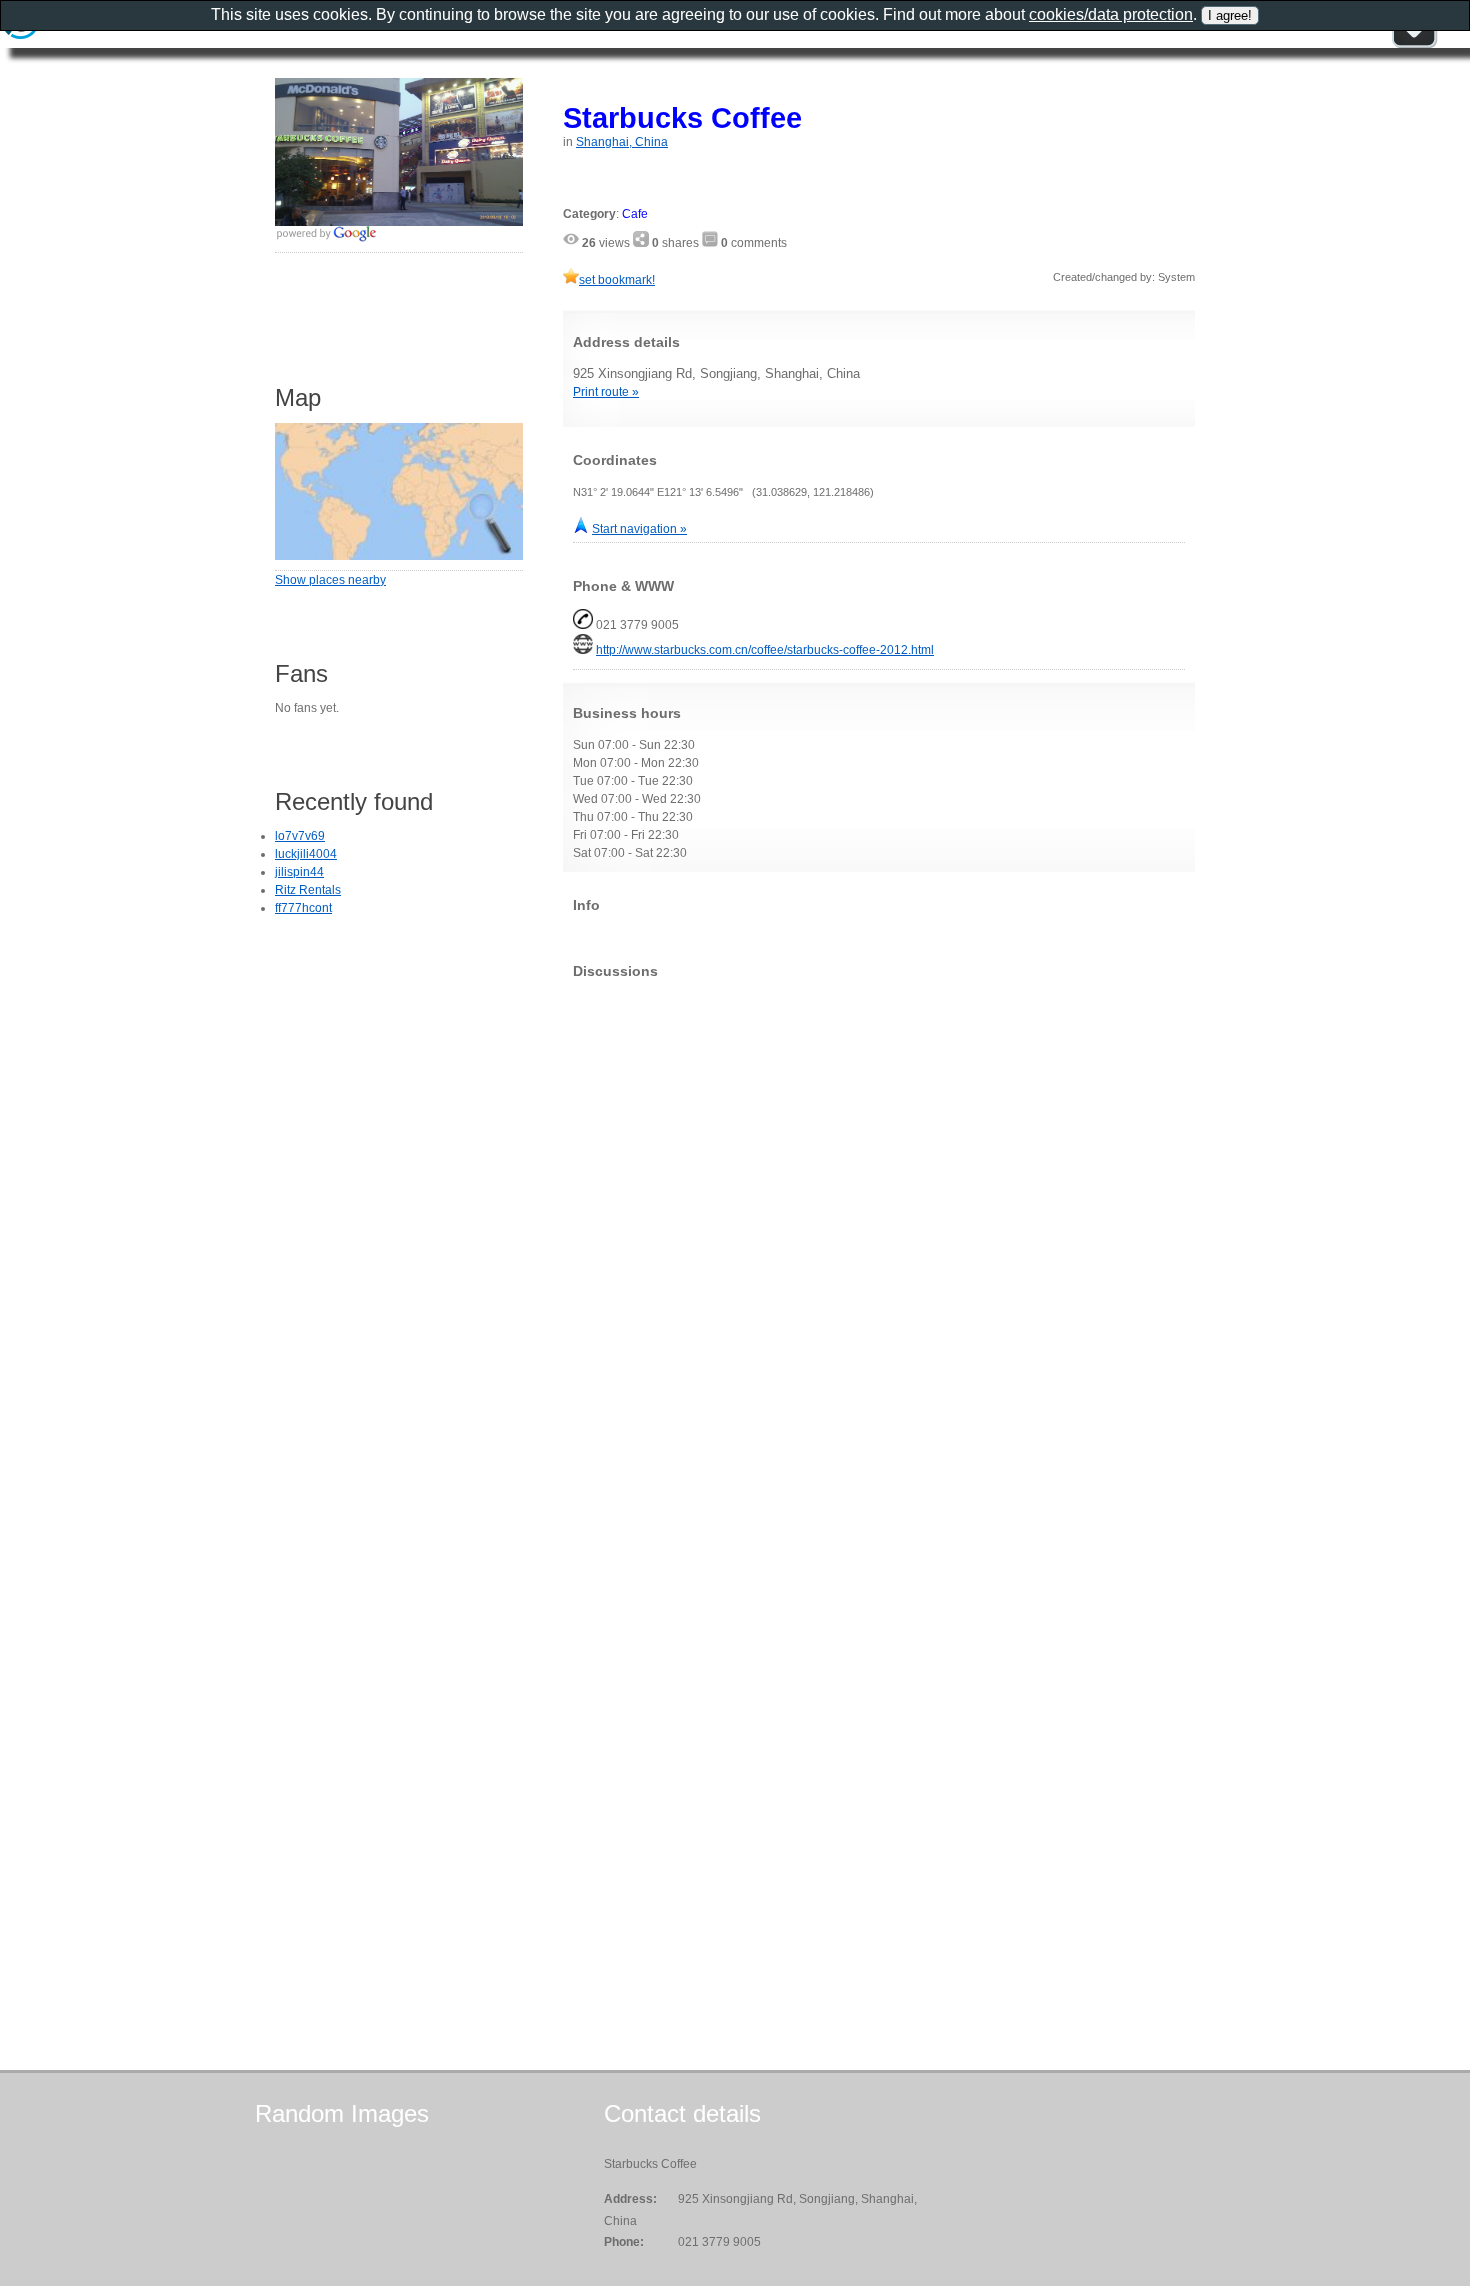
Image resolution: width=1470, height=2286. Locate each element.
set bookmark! (617, 280)
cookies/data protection (1111, 14)
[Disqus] (879, 1244)
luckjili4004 (306, 854)
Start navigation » (639, 529)
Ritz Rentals (308, 890)
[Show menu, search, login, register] (1414, 44)
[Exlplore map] (399, 556)
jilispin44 (299, 872)
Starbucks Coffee (682, 117)
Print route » (606, 392)
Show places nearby (330, 580)
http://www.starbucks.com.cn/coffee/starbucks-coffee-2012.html (765, 650)
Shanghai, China (622, 142)
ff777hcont (303, 908)
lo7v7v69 (300, 836)
